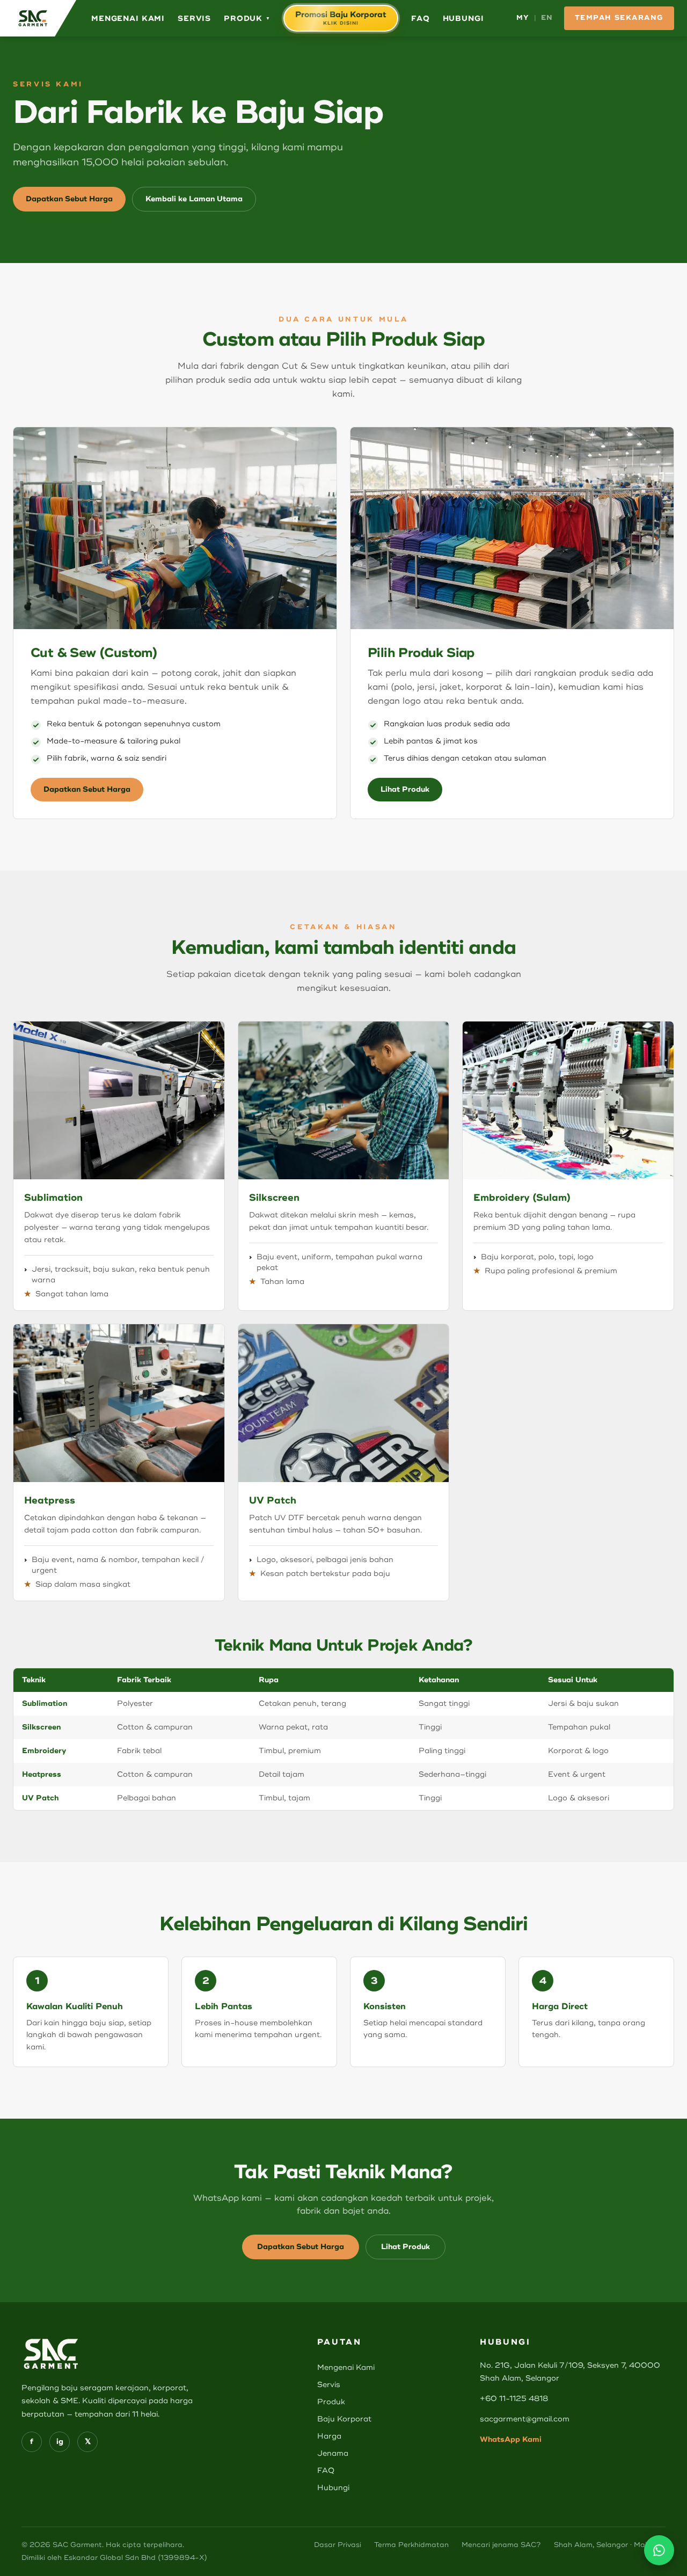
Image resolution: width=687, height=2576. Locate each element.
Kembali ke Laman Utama (194, 199)
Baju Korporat (344, 2419)
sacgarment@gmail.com (525, 2419)
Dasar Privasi (338, 2545)
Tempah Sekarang (619, 18)
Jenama (333, 2453)
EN (547, 18)
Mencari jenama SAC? (501, 2545)
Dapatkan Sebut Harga (69, 199)
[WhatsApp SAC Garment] (659, 2550)
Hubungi (463, 19)
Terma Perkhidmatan (411, 2545)
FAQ (421, 19)
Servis (194, 19)
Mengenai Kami (128, 19)
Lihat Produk (405, 789)
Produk (247, 19)
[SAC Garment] (38, 18)
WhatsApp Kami (511, 2439)
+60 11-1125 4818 (514, 2399)
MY (523, 18)
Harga (329, 2436)
